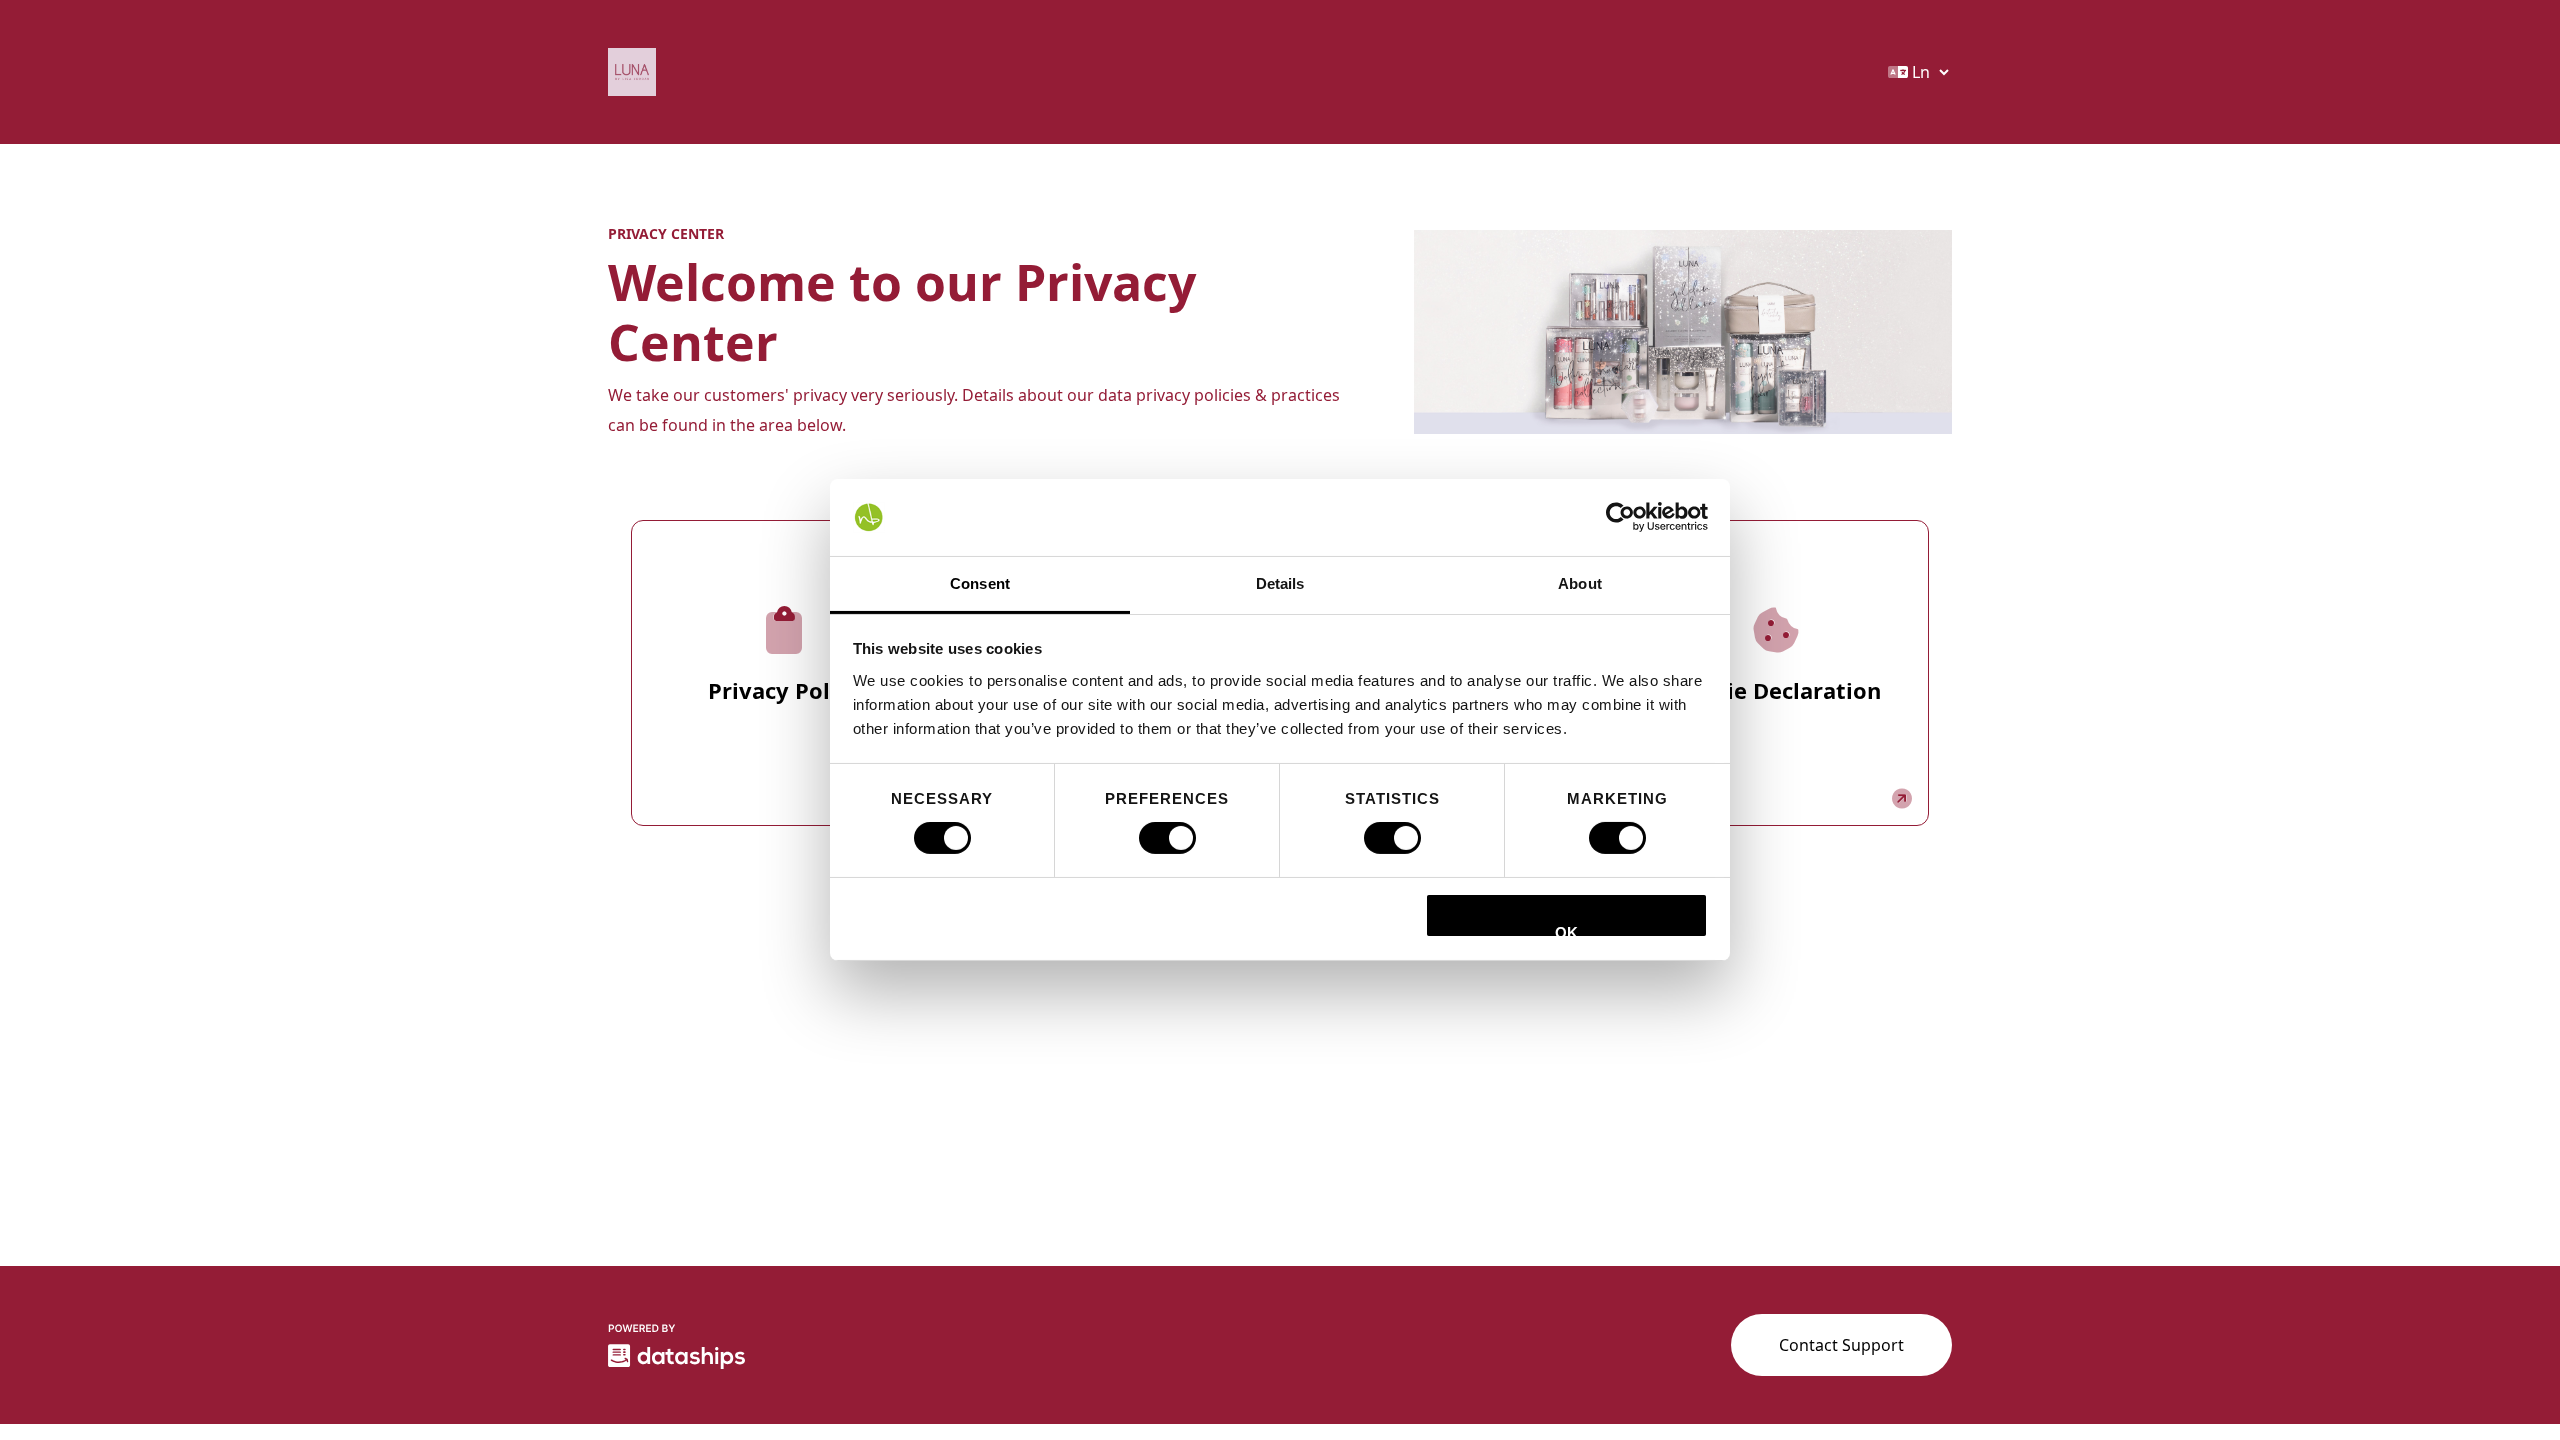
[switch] (1167, 838)
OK (1566, 931)
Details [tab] (1280, 583)
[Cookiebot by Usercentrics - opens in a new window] (1620, 517)
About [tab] (1580, 583)
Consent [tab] (980, 583)
